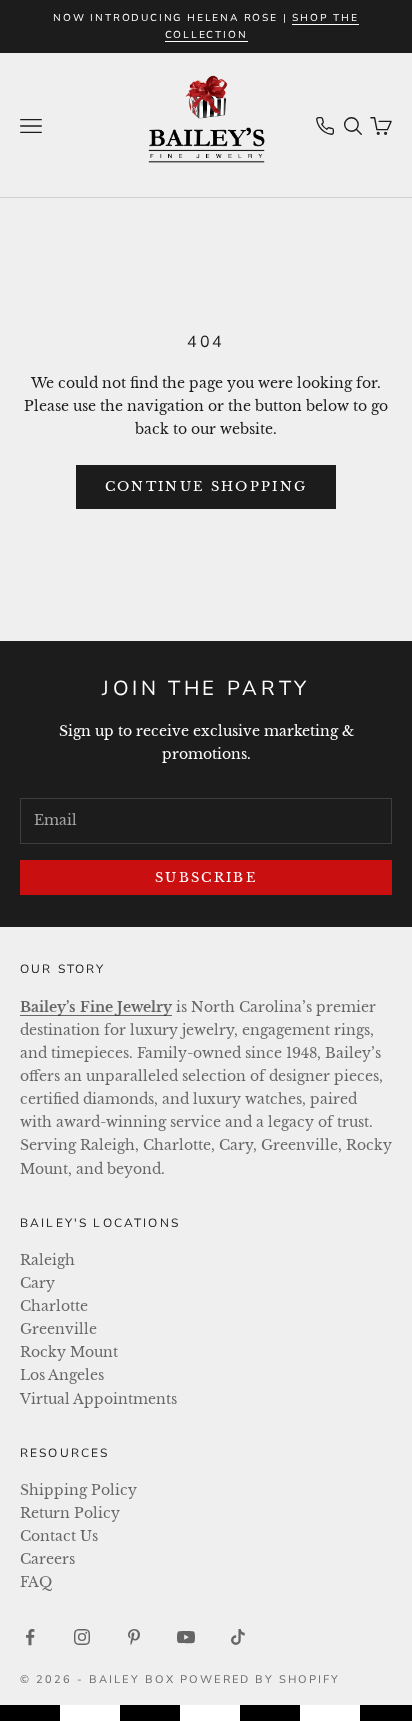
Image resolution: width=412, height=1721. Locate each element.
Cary (37, 1283)
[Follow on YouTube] (186, 1637)
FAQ (36, 1582)
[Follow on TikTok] (238, 1637)
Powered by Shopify (260, 1679)
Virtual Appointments (98, 1399)
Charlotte (54, 1306)
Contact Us (59, 1536)
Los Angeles (62, 1375)
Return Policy (70, 1513)
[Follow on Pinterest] (134, 1637)
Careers (47, 1559)
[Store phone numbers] (325, 126)
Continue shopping (206, 486)
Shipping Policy (78, 1490)
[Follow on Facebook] (30, 1637)
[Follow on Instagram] (82, 1637)
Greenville (58, 1329)
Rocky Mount (69, 1352)
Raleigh (47, 1260)
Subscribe (206, 877)
